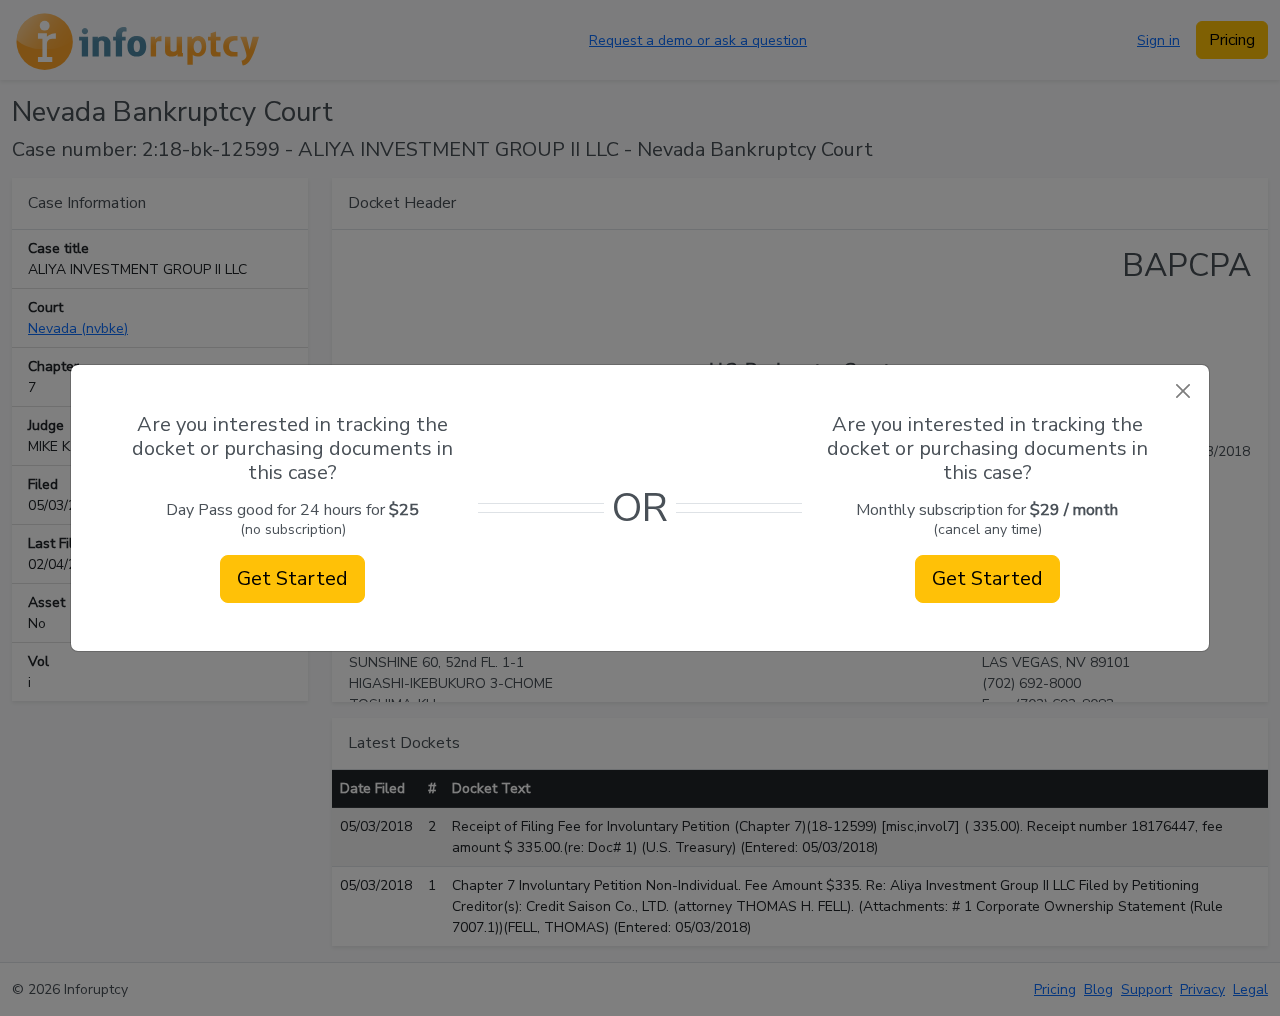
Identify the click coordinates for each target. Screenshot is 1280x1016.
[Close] (1182, 391)
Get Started (292, 578)
